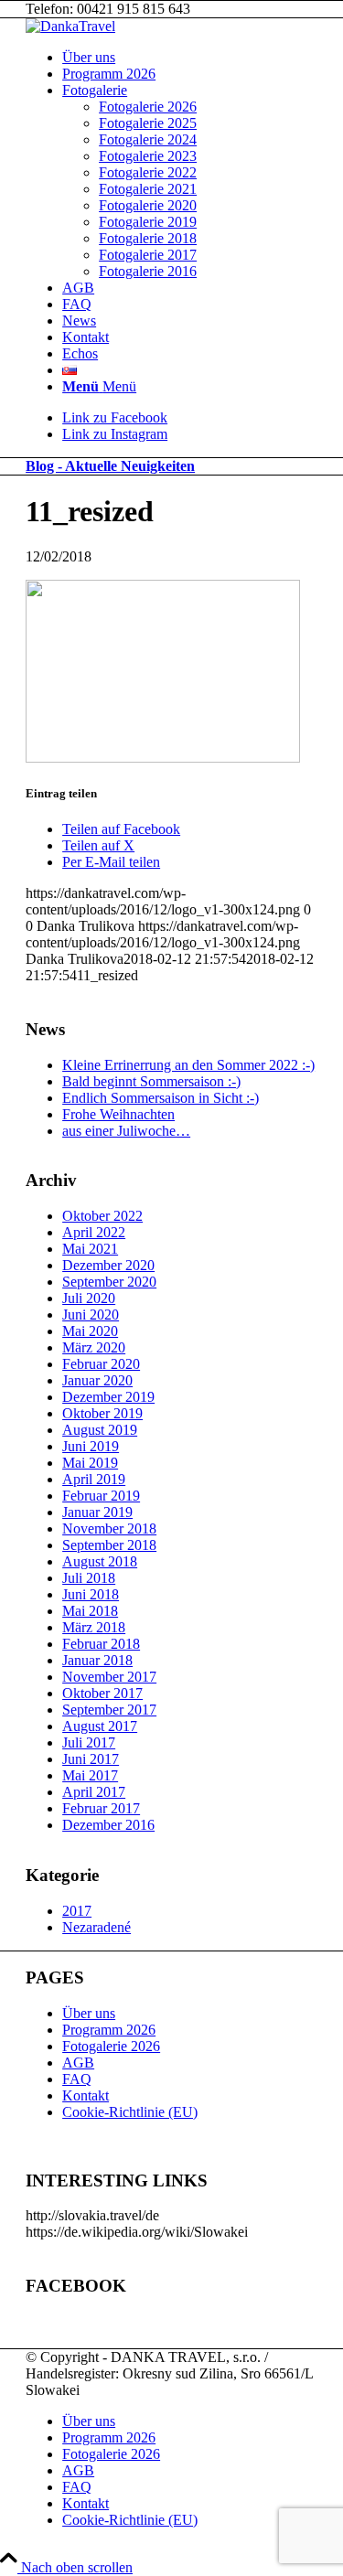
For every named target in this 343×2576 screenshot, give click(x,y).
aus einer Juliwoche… (126, 1131)
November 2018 (109, 1528)
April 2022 (94, 1232)
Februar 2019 (101, 1496)
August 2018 (100, 1561)
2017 (77, 1911)
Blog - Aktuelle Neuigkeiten (110, 466)
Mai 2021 (90, 1249)
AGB (78, 2063)
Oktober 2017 (102, 1693)
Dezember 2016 (108, 1825)
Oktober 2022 (102, 1216)
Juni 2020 (91, 1315)
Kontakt (86, 2095)
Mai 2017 (90, 1775)
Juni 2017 (91, 1759)
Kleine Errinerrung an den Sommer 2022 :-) (188, 1065)
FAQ (77, 2079)
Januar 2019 (97, 1512)
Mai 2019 (90, 1463)
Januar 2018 (97, 1660)
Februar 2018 (101, 1644)
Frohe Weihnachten (118, 1114)
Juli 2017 (89, 1742)
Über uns (89, 2013)
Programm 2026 (109, 2030)
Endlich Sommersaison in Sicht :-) (161, 1098)
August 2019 (100, 1430)
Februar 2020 (101, 1364)
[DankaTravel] (70, 26)
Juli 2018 (89, 1578)
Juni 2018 (91, 1594)
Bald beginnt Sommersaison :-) (151, 1081)
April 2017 (94, 1792)
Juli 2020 (89, 1298)
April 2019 (94, 1479)
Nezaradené (96, 1927)
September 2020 (109, 1282)
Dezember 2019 (108, 1397)
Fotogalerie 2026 (111, 2046)
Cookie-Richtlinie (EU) (130, 2112)
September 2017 (109, 1710)
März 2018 (94, 1627)
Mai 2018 (90, 1611)
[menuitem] (190, 58)
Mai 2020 (90, 1331)
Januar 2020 (97, 1380)
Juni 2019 (91, 1446)
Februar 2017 (101, 1808)
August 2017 (100, 1726)
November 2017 (109, 1677)
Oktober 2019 (102, 1413)
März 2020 (94, 1347)
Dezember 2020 (108, 1265)
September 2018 (109, 1545)
